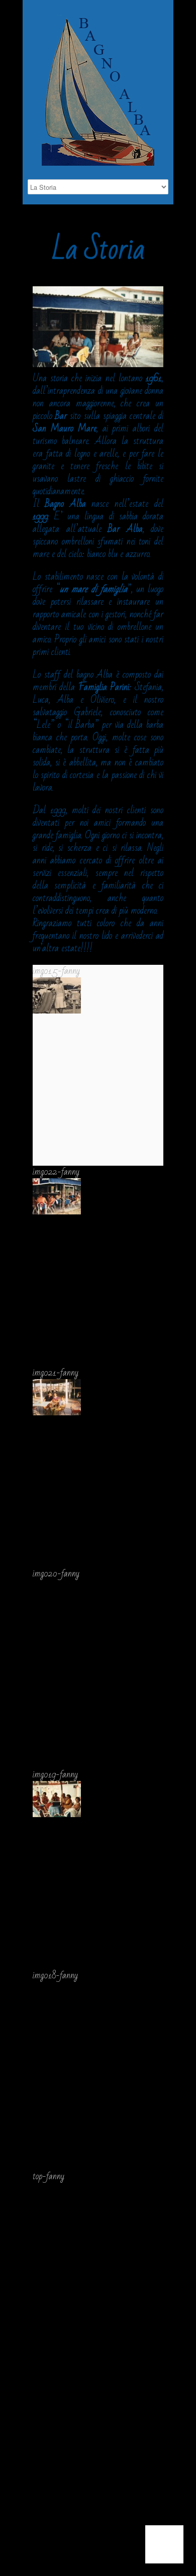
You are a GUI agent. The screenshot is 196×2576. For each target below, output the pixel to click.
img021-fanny (56, 1373)
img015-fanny (56, 971)
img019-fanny (55, 1774)
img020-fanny (56, 1574)
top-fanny (48, 2176)
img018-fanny (55, 1975)
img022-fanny (56, 1172)
